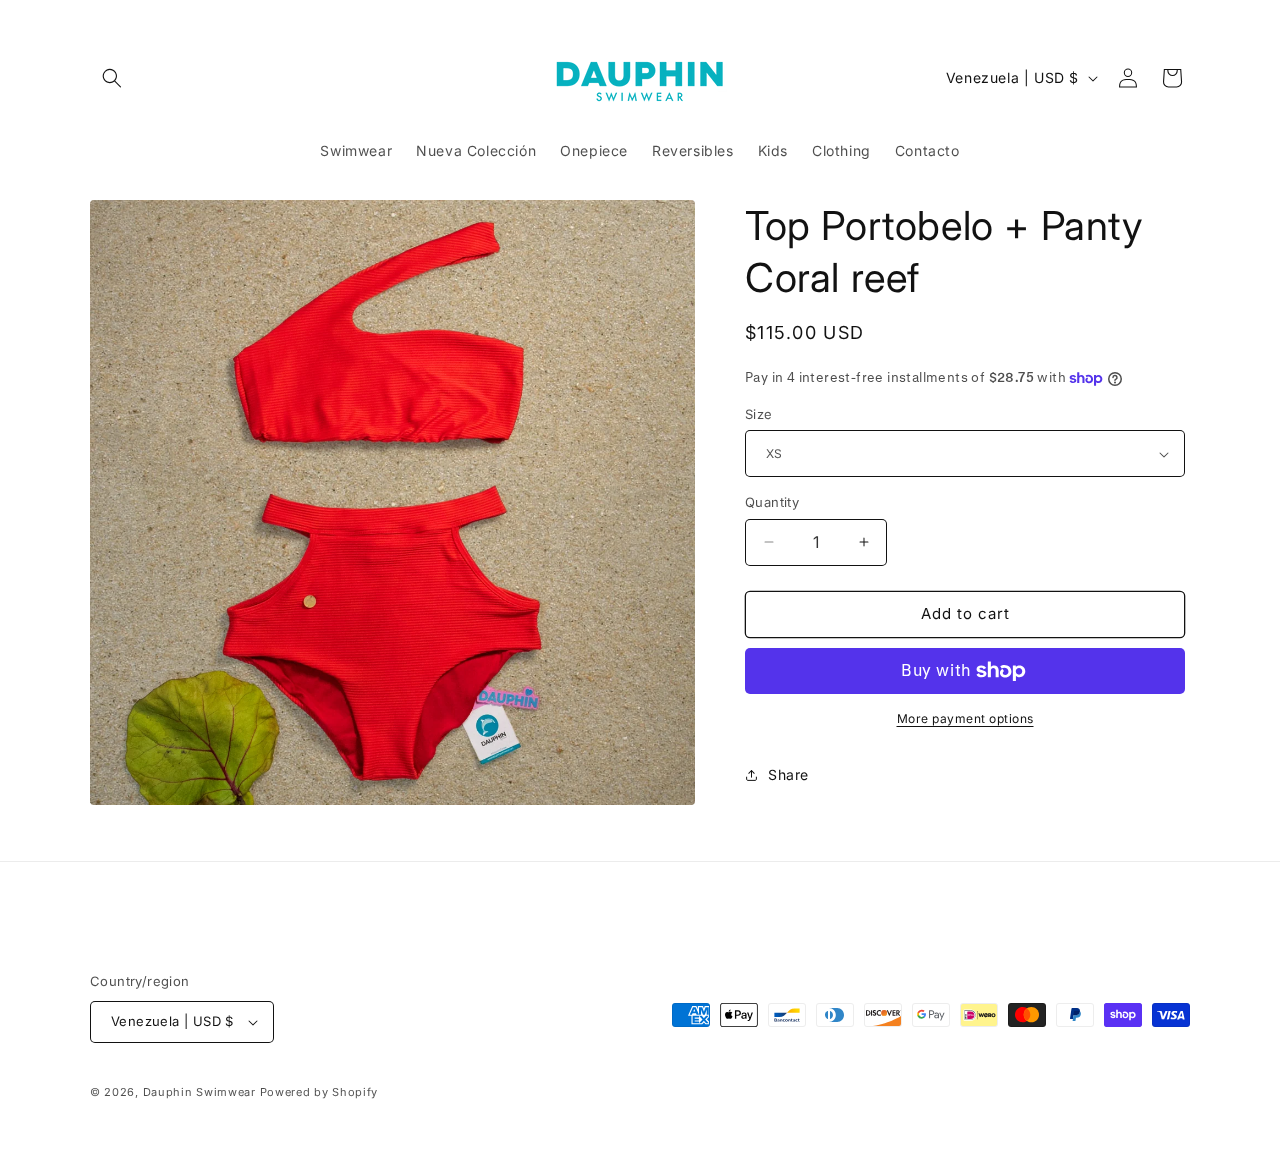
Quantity (772, 502)
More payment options (965, 718)
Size (759, 414)
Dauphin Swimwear (199, 1092)
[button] (112, 78)
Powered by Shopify (319, 1092)
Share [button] (788, 774)
